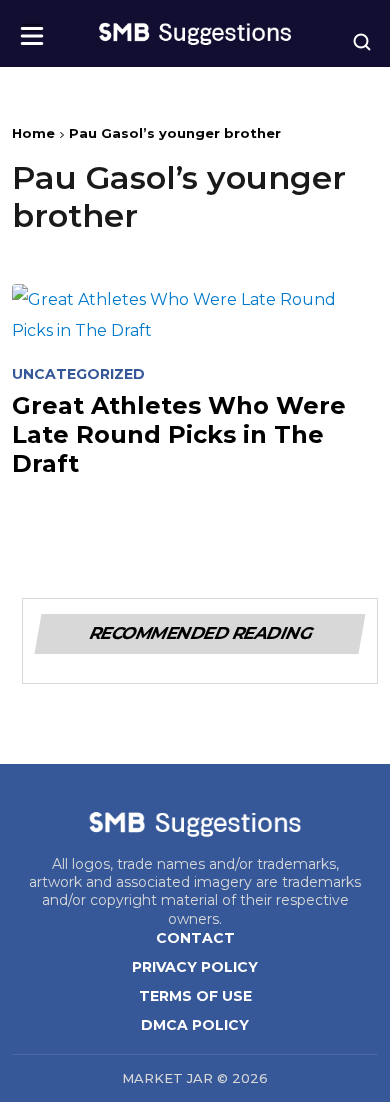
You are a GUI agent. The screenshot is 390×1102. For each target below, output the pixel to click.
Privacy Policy (195, 967)
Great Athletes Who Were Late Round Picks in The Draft (179, 435)
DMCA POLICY (195, 1025)
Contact (195, 938)
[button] (32, 29)
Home (33, 133)
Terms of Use (195, 996)
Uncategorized (78, 374)
